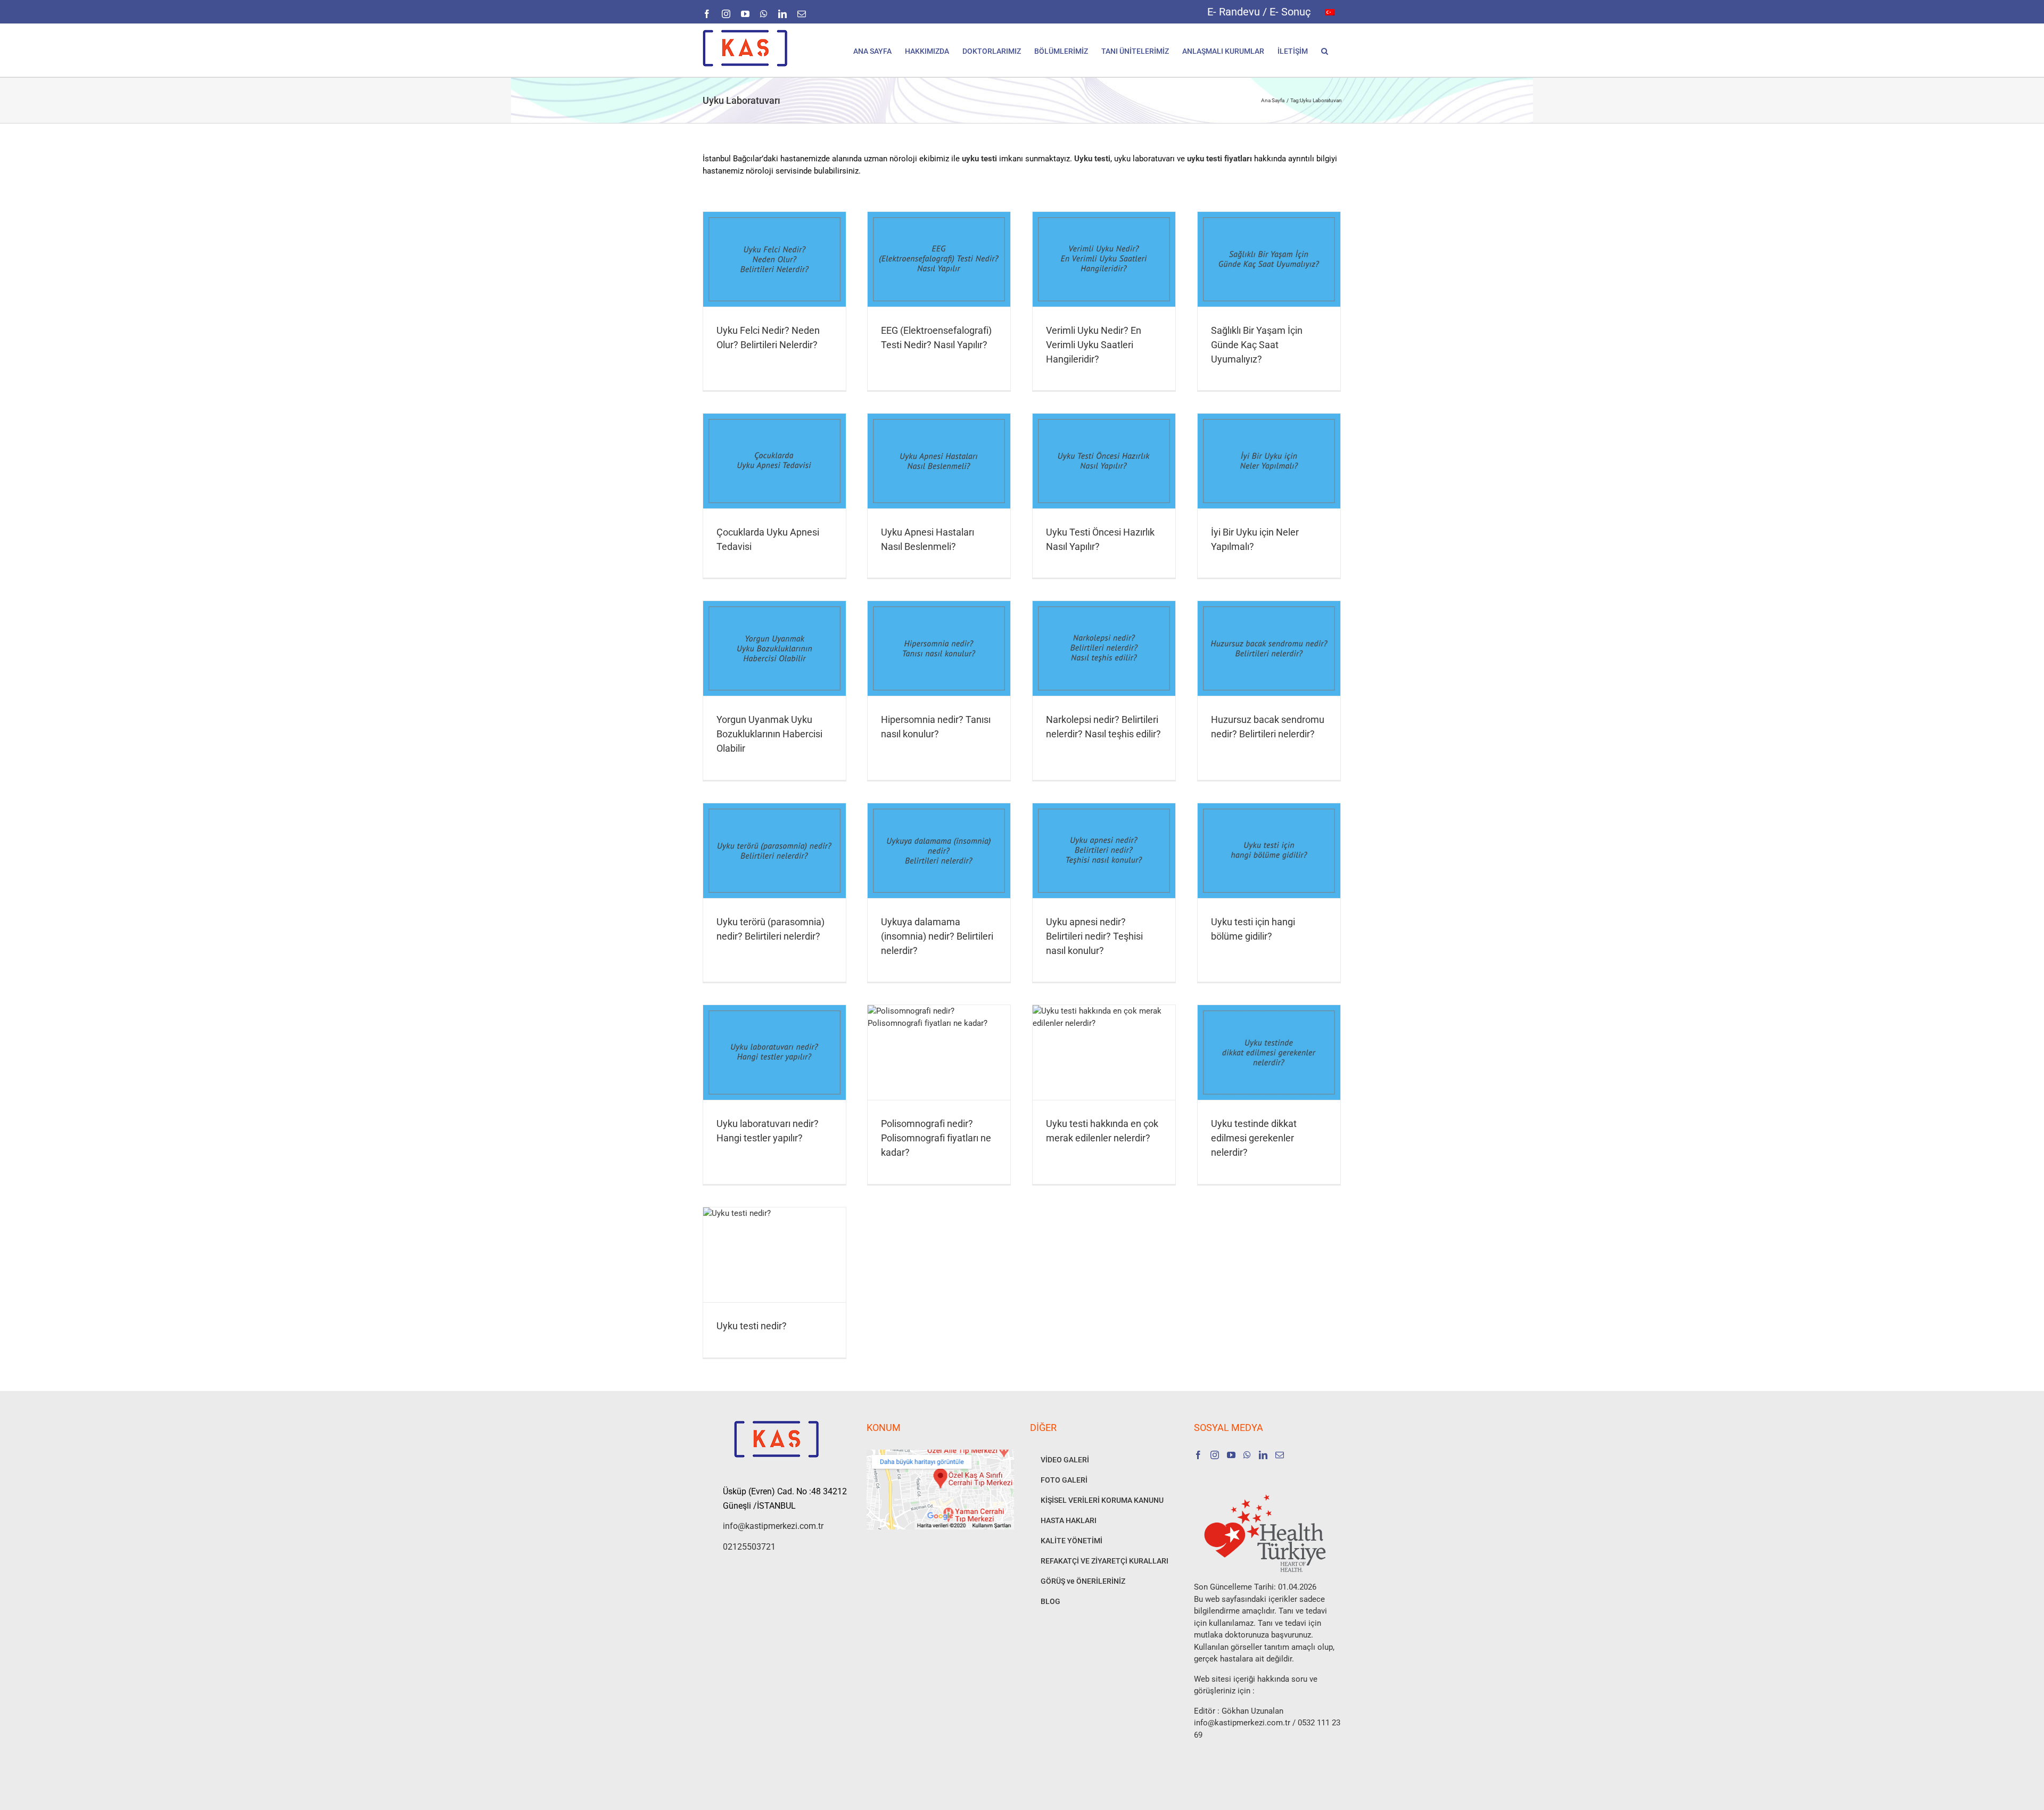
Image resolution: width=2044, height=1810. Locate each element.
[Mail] (1280, 1455)
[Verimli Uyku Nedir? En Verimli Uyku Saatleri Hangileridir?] (1104, 259)
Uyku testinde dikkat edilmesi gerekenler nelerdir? (1254, 1138)
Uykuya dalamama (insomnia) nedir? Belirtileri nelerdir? (937, 936)
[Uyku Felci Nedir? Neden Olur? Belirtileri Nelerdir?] (774, 259)
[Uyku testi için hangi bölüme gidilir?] (1269, 851)
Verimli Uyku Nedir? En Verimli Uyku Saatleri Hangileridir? (1094, 345)
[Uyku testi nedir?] (774, 1255)
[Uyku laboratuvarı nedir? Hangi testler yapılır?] (774, 1052)
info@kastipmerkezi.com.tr (773, 1526)
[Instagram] (1215, 1455)
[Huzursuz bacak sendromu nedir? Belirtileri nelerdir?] (1269, 648)
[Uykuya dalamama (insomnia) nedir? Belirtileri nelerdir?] (939, 851)
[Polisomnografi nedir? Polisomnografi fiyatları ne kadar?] (939, 1052)
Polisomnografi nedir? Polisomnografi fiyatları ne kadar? (936, 1138)
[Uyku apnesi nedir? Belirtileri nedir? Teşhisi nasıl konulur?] (1104, 851)
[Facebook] (1198, 1455)
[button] (1325, 50)
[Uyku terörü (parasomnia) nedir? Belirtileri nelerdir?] (774, 851)
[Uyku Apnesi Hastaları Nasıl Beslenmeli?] (939, 461)
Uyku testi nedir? (752, 1326)
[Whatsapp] (1247, 1455)
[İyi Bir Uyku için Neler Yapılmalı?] (1269, 461)
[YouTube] (1231, 1455)
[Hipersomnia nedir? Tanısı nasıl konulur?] (939, 648)
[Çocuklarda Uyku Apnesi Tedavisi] (774, 461)
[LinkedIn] (1263, 1455)
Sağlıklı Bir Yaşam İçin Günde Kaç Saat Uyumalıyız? (1257, 345)
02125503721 (749, 1547)
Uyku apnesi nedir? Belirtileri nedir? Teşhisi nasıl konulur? (1094, 936)
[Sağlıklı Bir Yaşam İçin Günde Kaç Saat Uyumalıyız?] (1269, 259)
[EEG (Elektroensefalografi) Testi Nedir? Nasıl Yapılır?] (939, 259)
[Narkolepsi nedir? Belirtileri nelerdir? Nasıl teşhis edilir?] (1104, 648)
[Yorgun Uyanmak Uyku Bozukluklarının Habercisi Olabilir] (774, 648)
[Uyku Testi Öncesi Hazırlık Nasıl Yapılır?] (1104, 461)
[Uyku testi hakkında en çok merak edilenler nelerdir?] (1104, 1052)
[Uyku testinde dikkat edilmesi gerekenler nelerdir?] (1269, 1052)
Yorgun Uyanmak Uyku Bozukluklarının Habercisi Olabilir (769, 734)
